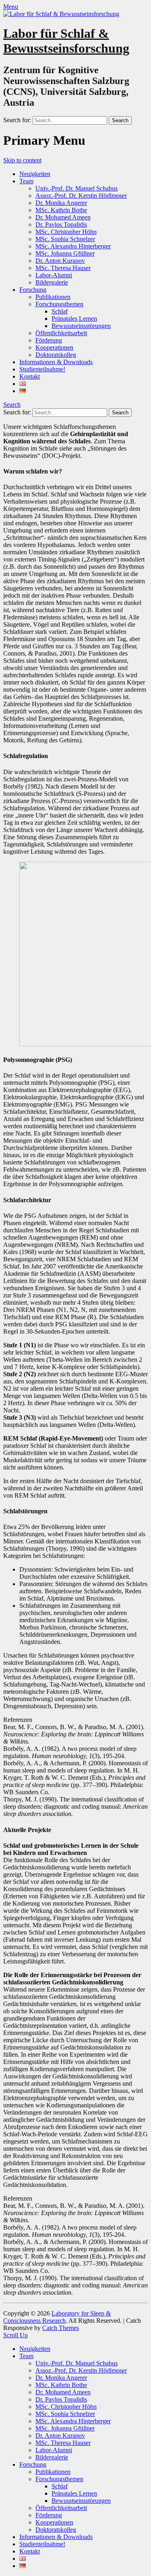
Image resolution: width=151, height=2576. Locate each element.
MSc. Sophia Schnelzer (65, 239)
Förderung (49, 340)
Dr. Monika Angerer (61, 203)
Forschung (33, 290)
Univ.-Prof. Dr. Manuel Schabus (77, 188)
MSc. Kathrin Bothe (61, 210)
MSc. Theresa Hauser (63, 268)
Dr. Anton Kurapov (60, 261)
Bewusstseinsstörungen (81, 326)
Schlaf (60, 311)
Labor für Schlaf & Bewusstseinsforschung (66, 41)
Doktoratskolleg (56, 355)
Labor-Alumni (54, 275)
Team (26, 181)
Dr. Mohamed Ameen (63, 217)
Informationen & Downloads (56, 362)
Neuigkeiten (35, 174)
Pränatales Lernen (74, 319)
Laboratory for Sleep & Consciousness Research (57, 2317)
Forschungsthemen (59, 304)
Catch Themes (61, 2328)
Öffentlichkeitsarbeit (61, 333)
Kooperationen (54, 347)
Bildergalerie (52, 282)
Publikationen (53, 297)
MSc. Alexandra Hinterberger (73, 246)
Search (12, 405)
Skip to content (22, 160)
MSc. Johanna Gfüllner (65, 253)
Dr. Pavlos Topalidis (61, 224)
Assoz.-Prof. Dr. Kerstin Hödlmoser (81, 196)
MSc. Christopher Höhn (66, 232)
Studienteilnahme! (42, 369)
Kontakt (30, 376)
